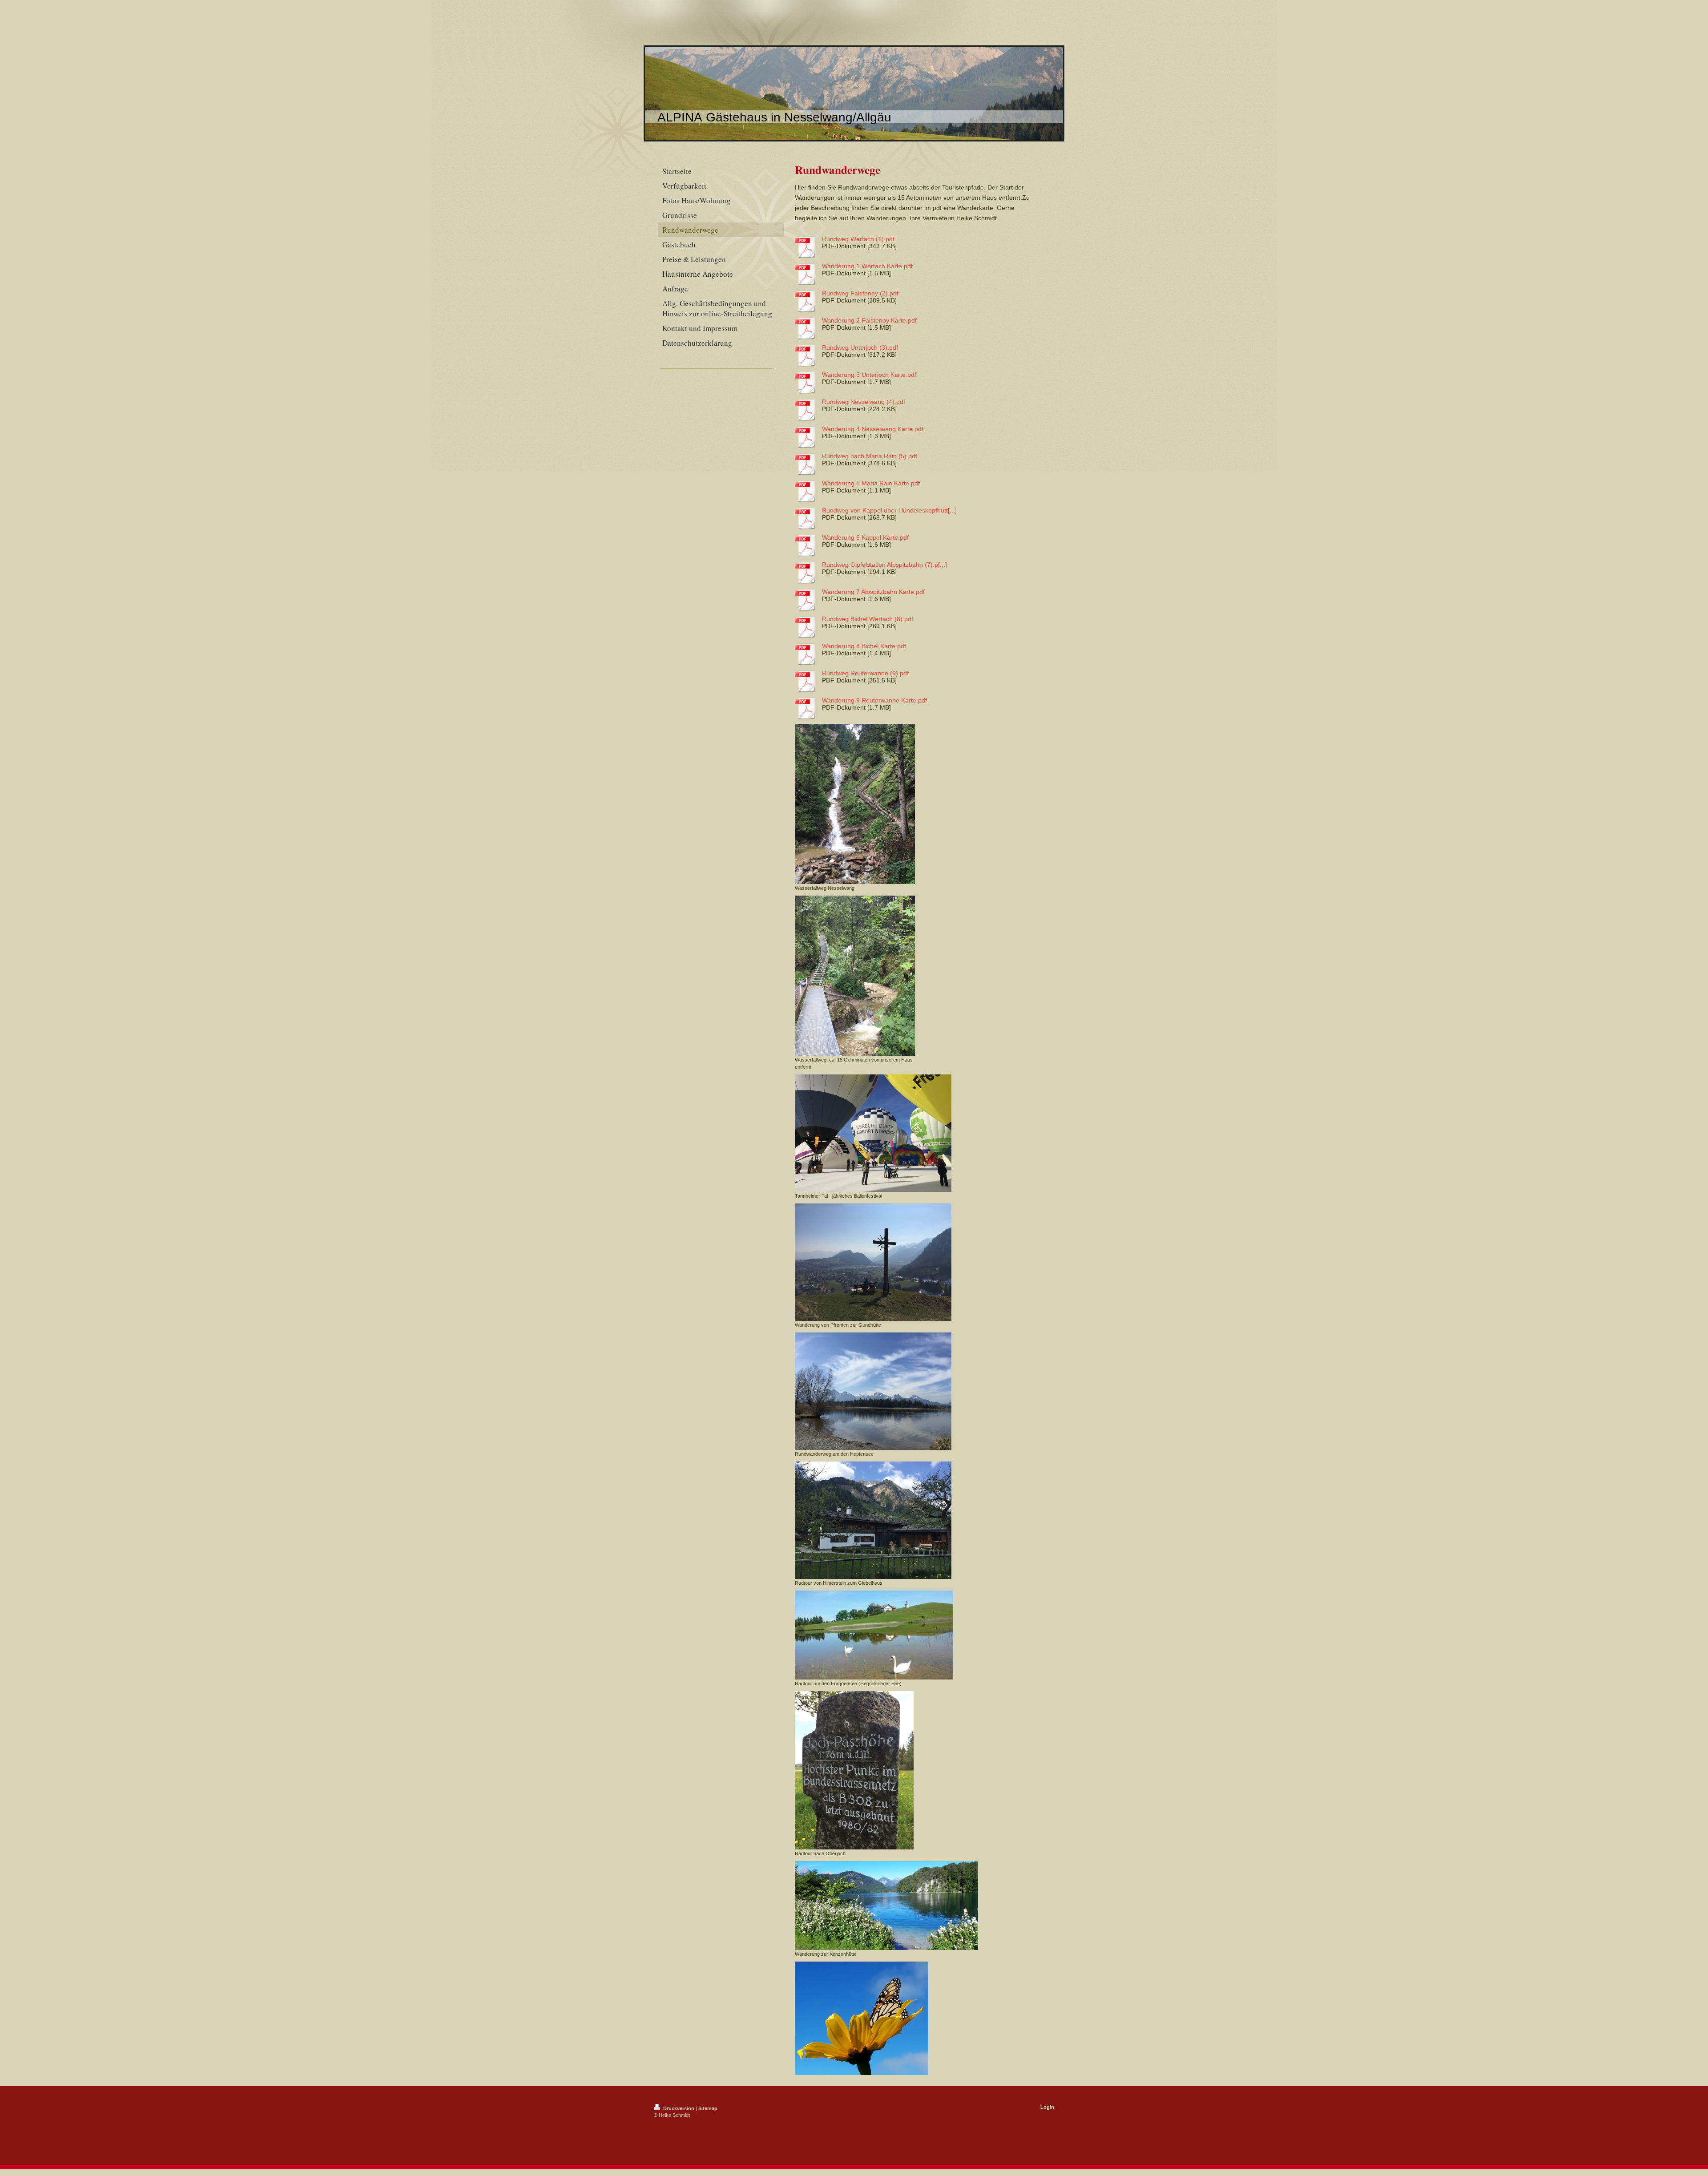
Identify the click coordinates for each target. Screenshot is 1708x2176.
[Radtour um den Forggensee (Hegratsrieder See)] (874, 1635)
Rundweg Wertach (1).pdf (858, 239)
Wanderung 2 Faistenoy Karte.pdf (869, 320)
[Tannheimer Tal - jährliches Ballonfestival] (873, 1133)
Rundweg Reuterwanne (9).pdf (865, 673)
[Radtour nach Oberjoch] (854, 1770)
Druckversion (679, 2108)
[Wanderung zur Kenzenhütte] (886, 1906)
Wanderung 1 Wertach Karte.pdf (867, 266)
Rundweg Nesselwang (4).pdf (864, 402)
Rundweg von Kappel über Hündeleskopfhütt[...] (889, 510)
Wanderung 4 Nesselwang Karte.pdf (873, 429)
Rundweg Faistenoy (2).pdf (860, 293)
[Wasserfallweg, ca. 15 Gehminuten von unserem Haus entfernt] (855, 976)
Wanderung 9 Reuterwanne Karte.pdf (874, 700)
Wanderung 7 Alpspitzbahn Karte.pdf (873, 592)
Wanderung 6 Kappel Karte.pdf (865, 537)
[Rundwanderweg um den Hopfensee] (873, 1391)
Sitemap (708, 2108)
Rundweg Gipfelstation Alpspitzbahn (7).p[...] (884, 565)
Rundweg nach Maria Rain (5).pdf (870, 456)
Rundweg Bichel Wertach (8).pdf (868, 619)
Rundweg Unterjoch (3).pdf (860, 347)
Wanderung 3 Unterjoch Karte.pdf (869, 375)
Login (1047, 2107)
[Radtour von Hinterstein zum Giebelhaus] (873, 1520)
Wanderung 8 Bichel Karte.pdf (864, 646)
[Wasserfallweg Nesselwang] (855, 804)
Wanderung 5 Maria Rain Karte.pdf (871, 483)
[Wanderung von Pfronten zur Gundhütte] (873, 1262)
